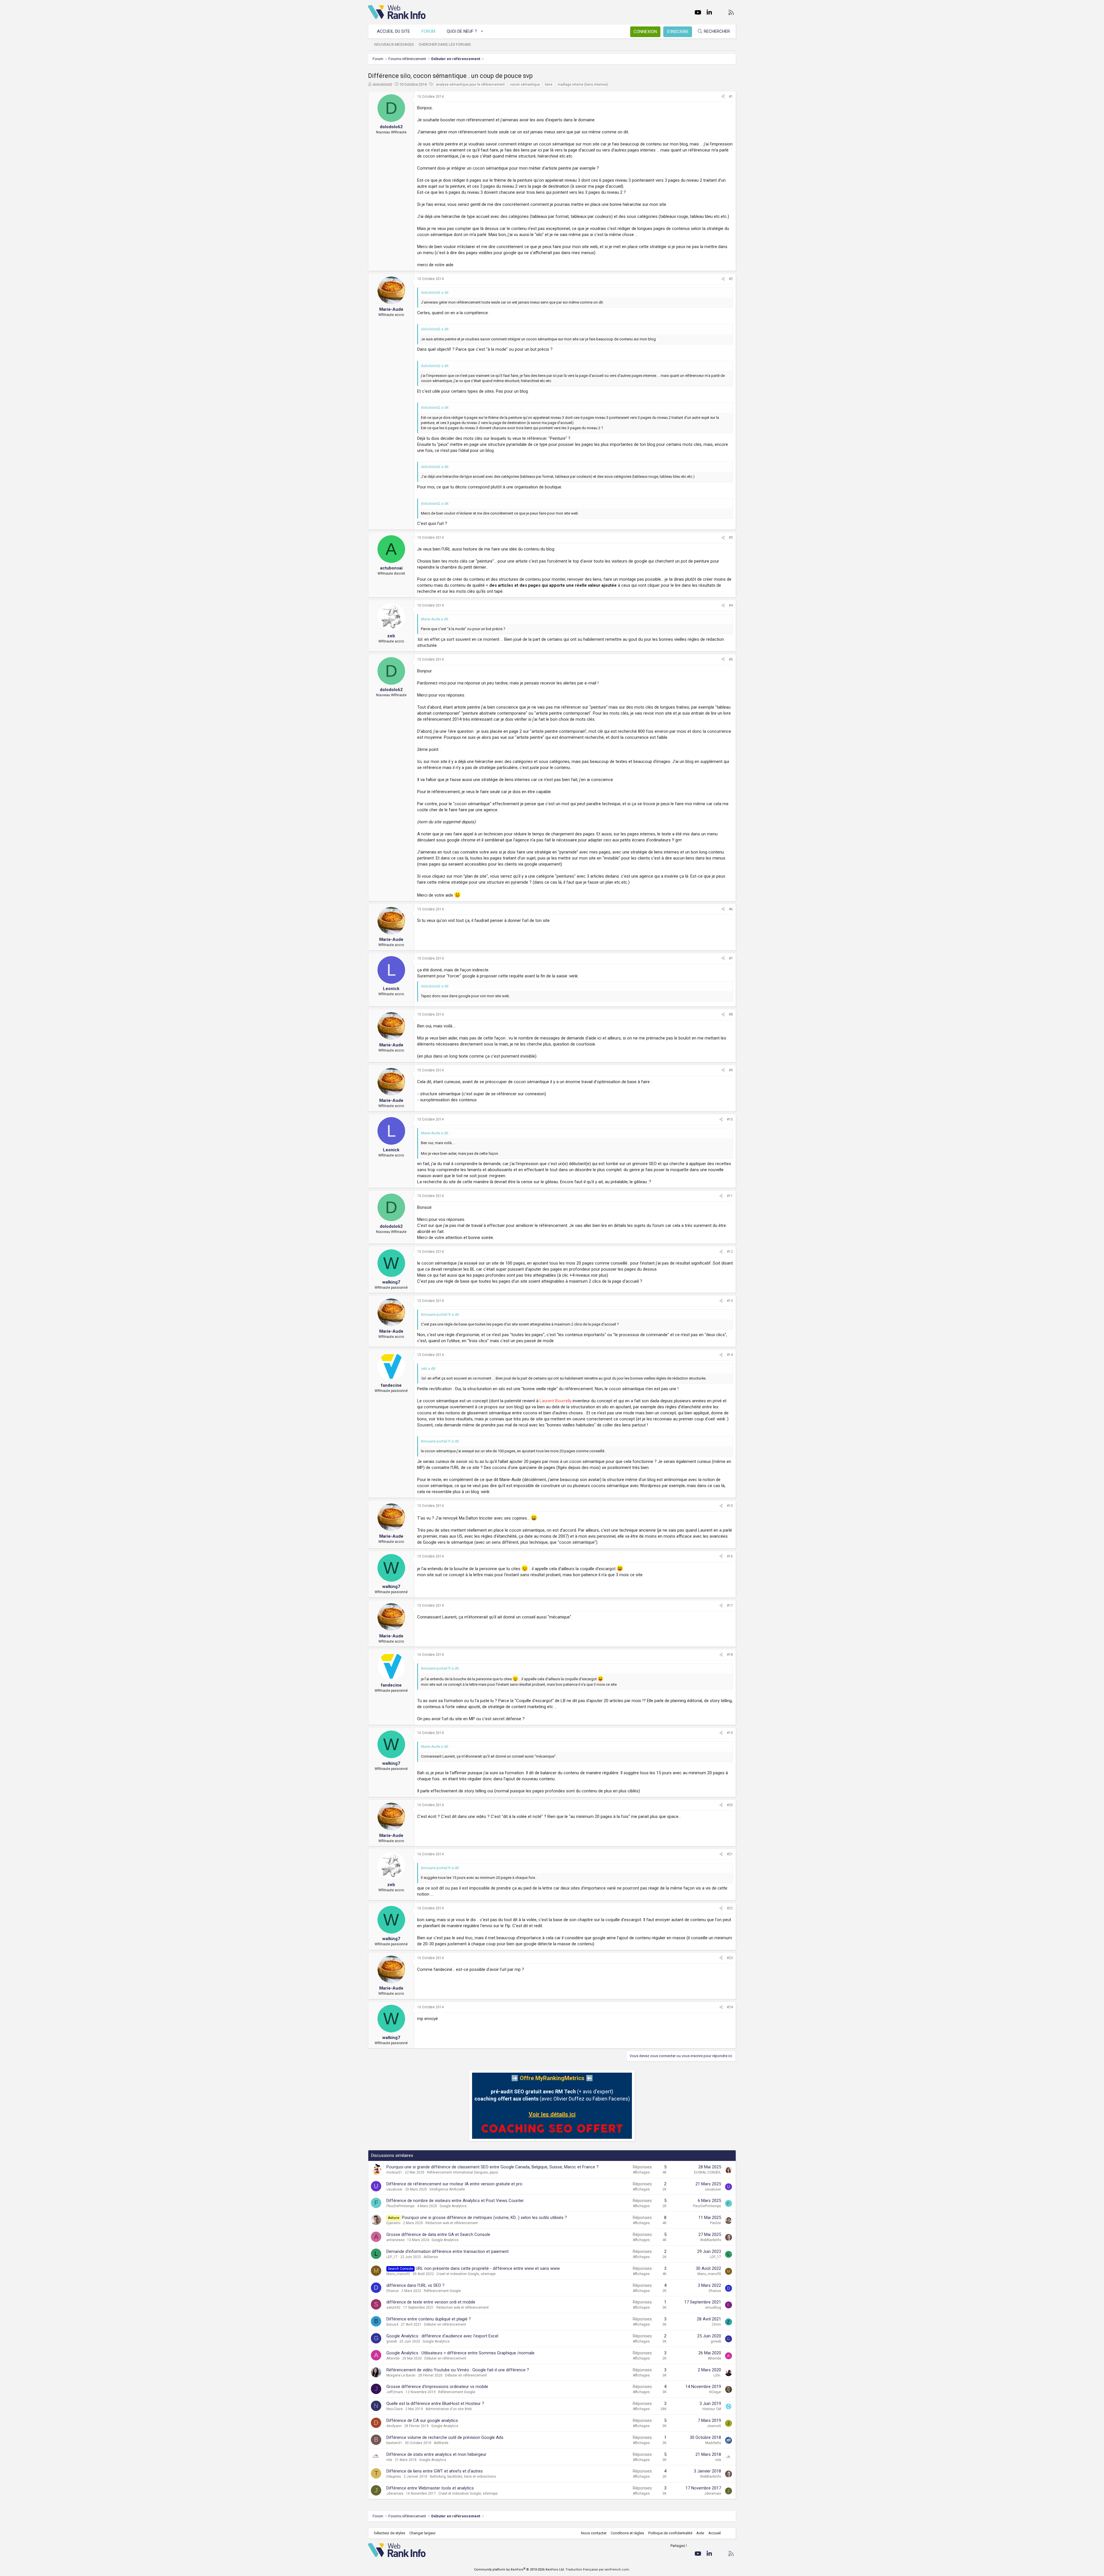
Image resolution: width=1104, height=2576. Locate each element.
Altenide (393, 2358)
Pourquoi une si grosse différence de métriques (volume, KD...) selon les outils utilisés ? (484, 2218)
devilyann (394, 2426)
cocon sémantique (525, 85)
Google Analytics (453, 2206)
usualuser (394, 2189)
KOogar (715, 2392)
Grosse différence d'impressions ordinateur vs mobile (437, 2387)
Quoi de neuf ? (462, 31)
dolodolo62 (382, 84)
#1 (731, 97)
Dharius (393, 2291)
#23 (730, 1958)
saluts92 (393, 2308)
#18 (730, 1655)
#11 (730, 1196)
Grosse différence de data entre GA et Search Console (438, 2234)
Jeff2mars (395, 2392)
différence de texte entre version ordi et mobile (431, 2302)
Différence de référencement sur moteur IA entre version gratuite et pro (454, 2184)
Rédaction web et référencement (452, 2223)
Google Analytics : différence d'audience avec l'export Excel (442, 2336)
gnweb (392, 2341)
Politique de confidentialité (670, 2533)
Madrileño (713, 2443)
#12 (730, 1252)
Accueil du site (393, 31)
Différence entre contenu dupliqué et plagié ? (429, 2319)
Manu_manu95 (398, 2274)
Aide (700, 2533)
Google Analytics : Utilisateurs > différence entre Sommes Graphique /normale (460, 2353)
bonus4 (392, 2324)
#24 (730, 2007)
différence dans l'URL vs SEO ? (415, 2285)
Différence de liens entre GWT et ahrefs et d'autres (435, 2471)
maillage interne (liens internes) (583, 85)
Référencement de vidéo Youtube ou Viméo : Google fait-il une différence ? (458, 2370)
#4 (731, 605)
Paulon (716, 2223)
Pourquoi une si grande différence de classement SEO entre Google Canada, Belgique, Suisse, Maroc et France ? (492, 2167)
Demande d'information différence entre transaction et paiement (447, 2251)
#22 (730, 1908)
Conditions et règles (627, 2533)
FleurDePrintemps (400, 2206)
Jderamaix (395, 2493)
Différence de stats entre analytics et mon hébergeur (436, 2454)
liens (549, 85)
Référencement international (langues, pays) (463, 2172)
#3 (731, 538)
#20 (730, 1805)
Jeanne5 (714, 2426)
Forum (428, 31)
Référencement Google (442, 2291)
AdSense (431, 2257)
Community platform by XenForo (519, 2570)
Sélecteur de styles (389, 2533)
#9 (731, 1070)
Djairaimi (393, 2223)
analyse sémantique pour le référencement (470, 85)
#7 (731, 958)
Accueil (715, 2533)
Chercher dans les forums (445, 44)
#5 (731, 659)
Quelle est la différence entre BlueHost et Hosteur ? (435, 2404)
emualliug (713, 2308)
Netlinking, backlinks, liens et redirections (463, 2477)
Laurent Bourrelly (556, 1401)
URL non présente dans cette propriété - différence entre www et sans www (488, 2268)
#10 (730, 1119)
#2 (731, 279)
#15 (730, 1506)
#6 (731, 909)
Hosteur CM (712, 2409)
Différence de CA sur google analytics (422, 2420)
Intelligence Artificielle (447, 2189)
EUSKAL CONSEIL (708, 2172)
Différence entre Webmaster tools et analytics (430, 2488)
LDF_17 (392, 2257)
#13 (730, 1301)
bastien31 (394, 2443)
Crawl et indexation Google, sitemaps (466, 2274)
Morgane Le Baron (401, 2375)
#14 (730, 1355)
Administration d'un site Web (448, 2409)
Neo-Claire (395, 2409)
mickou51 (394, 2172)
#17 (730, 1606)
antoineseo (395, 2240)
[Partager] (723, 97)
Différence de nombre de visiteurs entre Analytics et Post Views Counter (455, 2201)
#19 (730, 1733)
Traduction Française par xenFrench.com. (598, 2570)
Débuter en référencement (445, 2324)
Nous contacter (594, 2533)
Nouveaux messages (394, 44)
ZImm (716, 2324)
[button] (482, 31)
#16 (730, 1556)
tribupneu (394, 2477)
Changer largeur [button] (422, 2533)
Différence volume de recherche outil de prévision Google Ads (445, 2437)
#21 (730, 1854)
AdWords (441, 2443)
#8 (731, 1014)
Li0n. (717, 2375)
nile (389, 2460)
